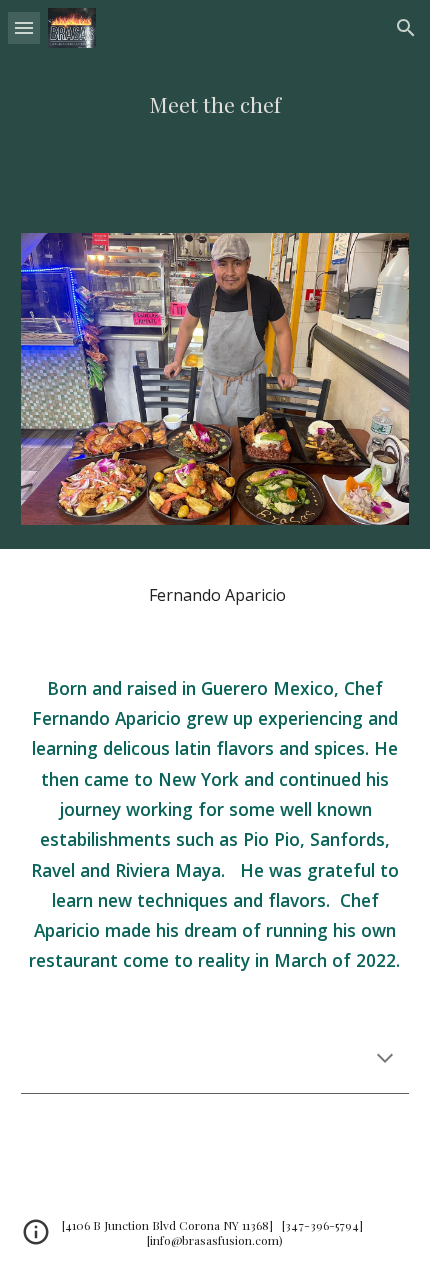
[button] (24, 27)
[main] (215, 104)
